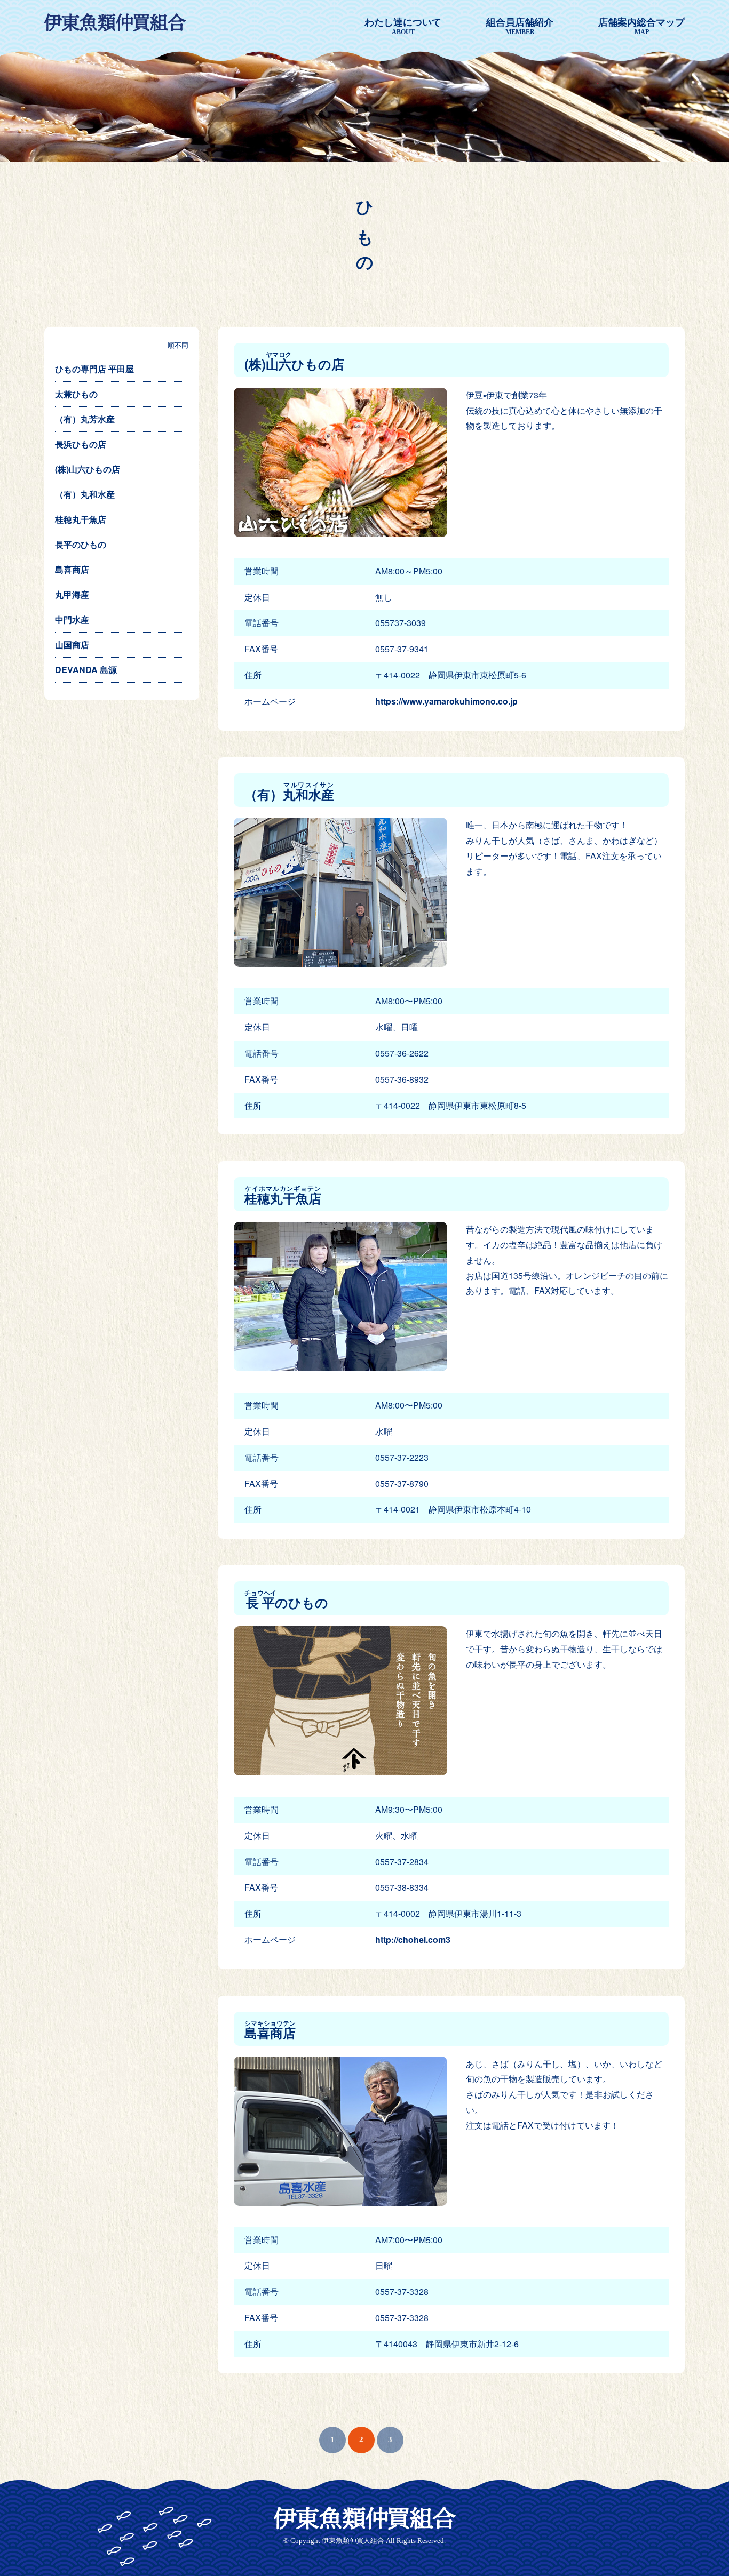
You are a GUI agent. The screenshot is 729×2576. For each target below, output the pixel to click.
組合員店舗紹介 (520, 26)
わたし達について (403, 26)
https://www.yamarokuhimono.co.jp (446, 701)
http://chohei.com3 (413, 1939)
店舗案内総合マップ (641, 26)
